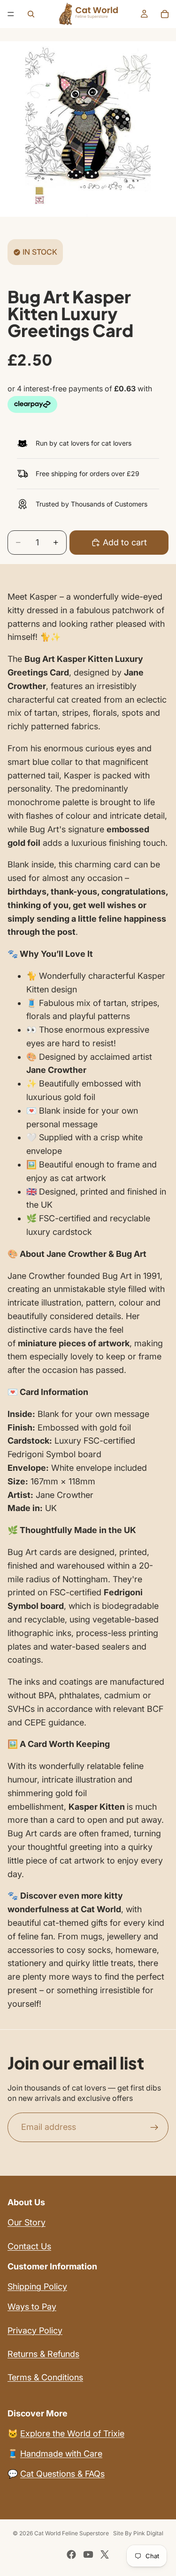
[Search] (31, 14)
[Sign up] (154, 2128)
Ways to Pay (32, 2307)
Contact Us (29, 2246)
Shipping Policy (37, 2286)
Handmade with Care (61, 2454)
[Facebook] (71, 2554)
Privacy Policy (35, 2330)
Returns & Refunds (43, 2354)
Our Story (27, 2222)
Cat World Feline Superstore (72, 2533)
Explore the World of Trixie (72, 2433)
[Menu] (11, 14)
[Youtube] (88, 2554)
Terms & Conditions (45, 2377)
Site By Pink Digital (138, 2533)
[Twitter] (105, 2554)
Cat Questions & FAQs (62, 2474)
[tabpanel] (88, 1301)
